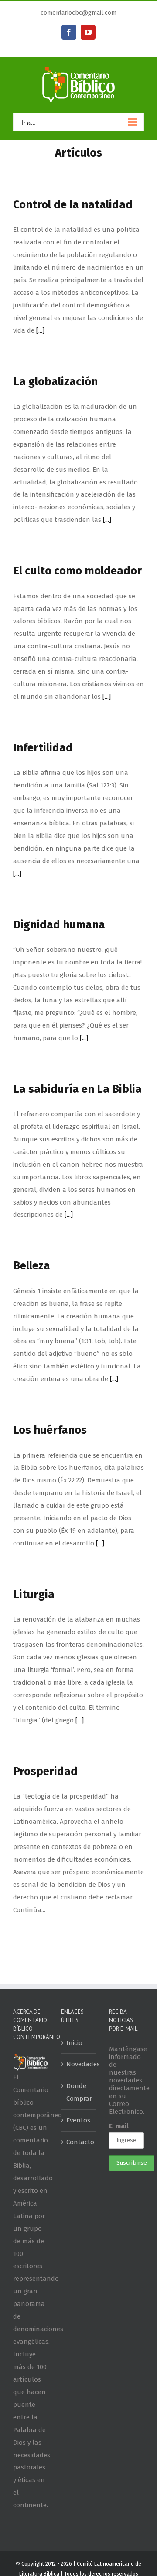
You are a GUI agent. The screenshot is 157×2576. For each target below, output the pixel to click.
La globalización (55, 382)
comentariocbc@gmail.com (78, 13)
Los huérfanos (50, 1430)
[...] (40, 330)
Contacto (79, 2142)
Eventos (78, 2120)
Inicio (74, 2043)
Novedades (79, 2064)
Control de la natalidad (73, 205)
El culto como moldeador (77, 571)
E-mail (119, 2126)
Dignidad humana (59, 925)
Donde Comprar (79, 2092)
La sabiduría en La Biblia (77, 1089)
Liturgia (34, 1594)
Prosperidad (45, 1771)
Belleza (32, 1266)
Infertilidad (43, 748)
